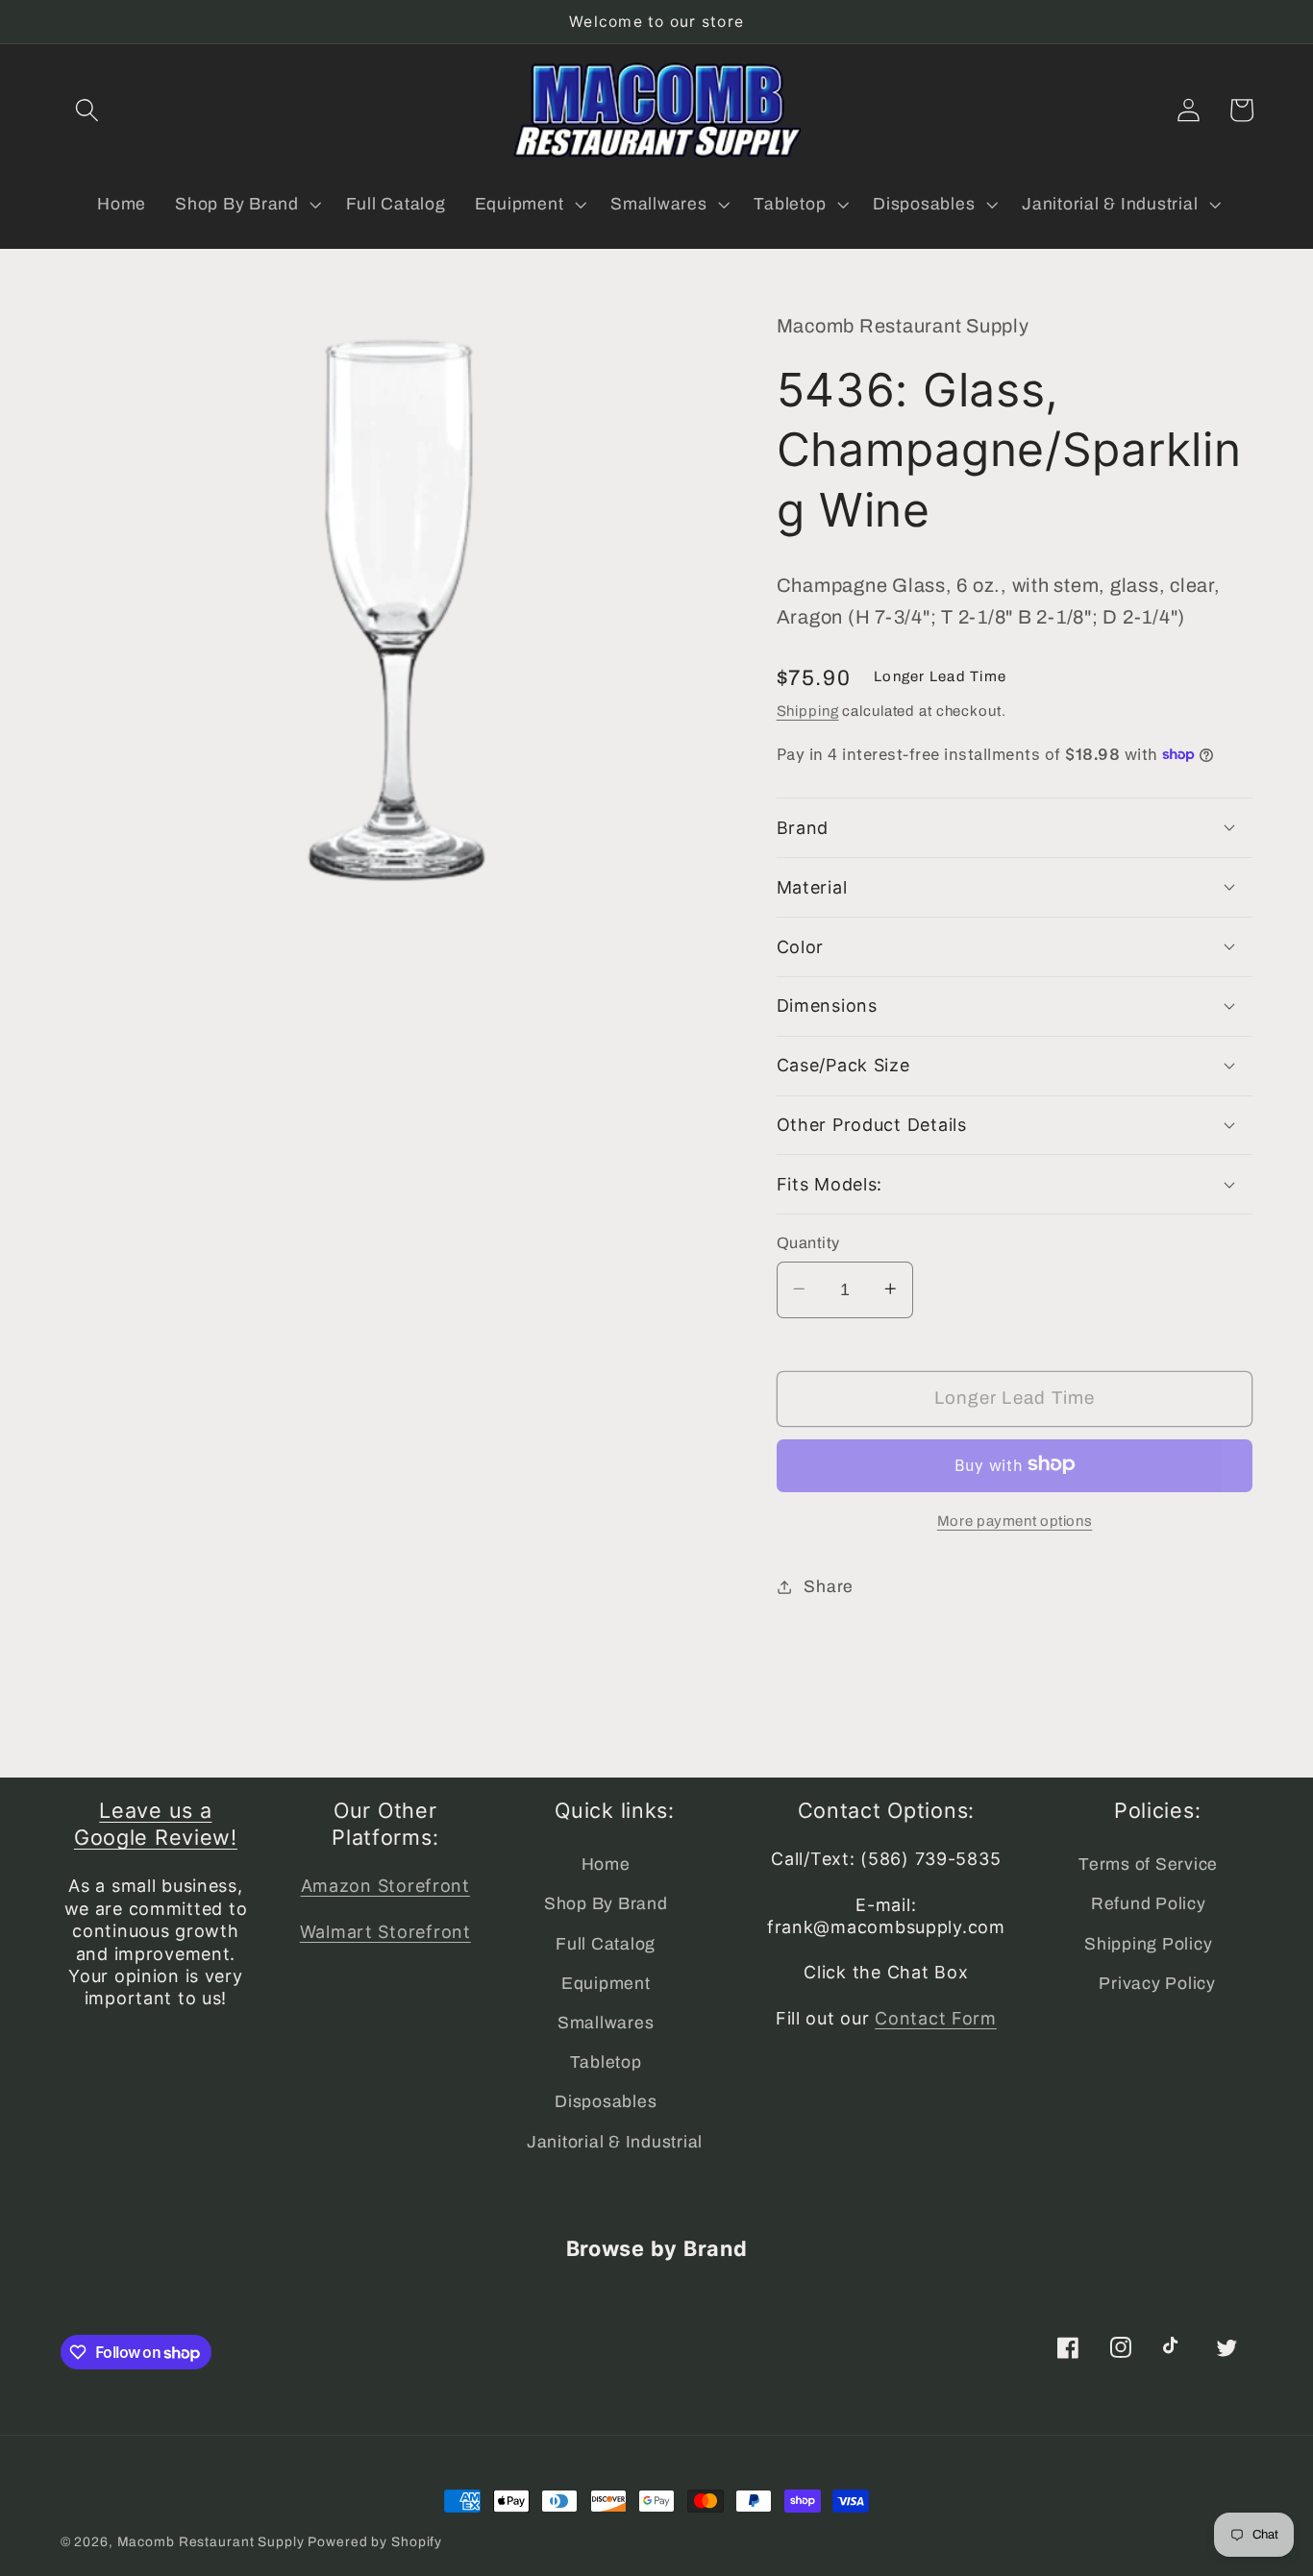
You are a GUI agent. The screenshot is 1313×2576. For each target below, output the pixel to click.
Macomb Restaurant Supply (211, 2542)
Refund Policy (1149, 1904)
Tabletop (606, 2062)
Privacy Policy (1157, 1984)
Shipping (808, 710)
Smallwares (606, 2023)
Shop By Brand (606, 1904)
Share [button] (829, 1586)
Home (606, 1865)
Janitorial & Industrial (615, 2142)
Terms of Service (1148, 1865)
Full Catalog (606, 1944)
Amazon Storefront (385, 1886)
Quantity (808, 1242)
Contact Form (936, 2018)
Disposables (606, 2102)
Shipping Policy (1148, 1944)
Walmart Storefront (385, 1932)
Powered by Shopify (375, 2542)
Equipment (606, 1984)
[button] (87, 110)
